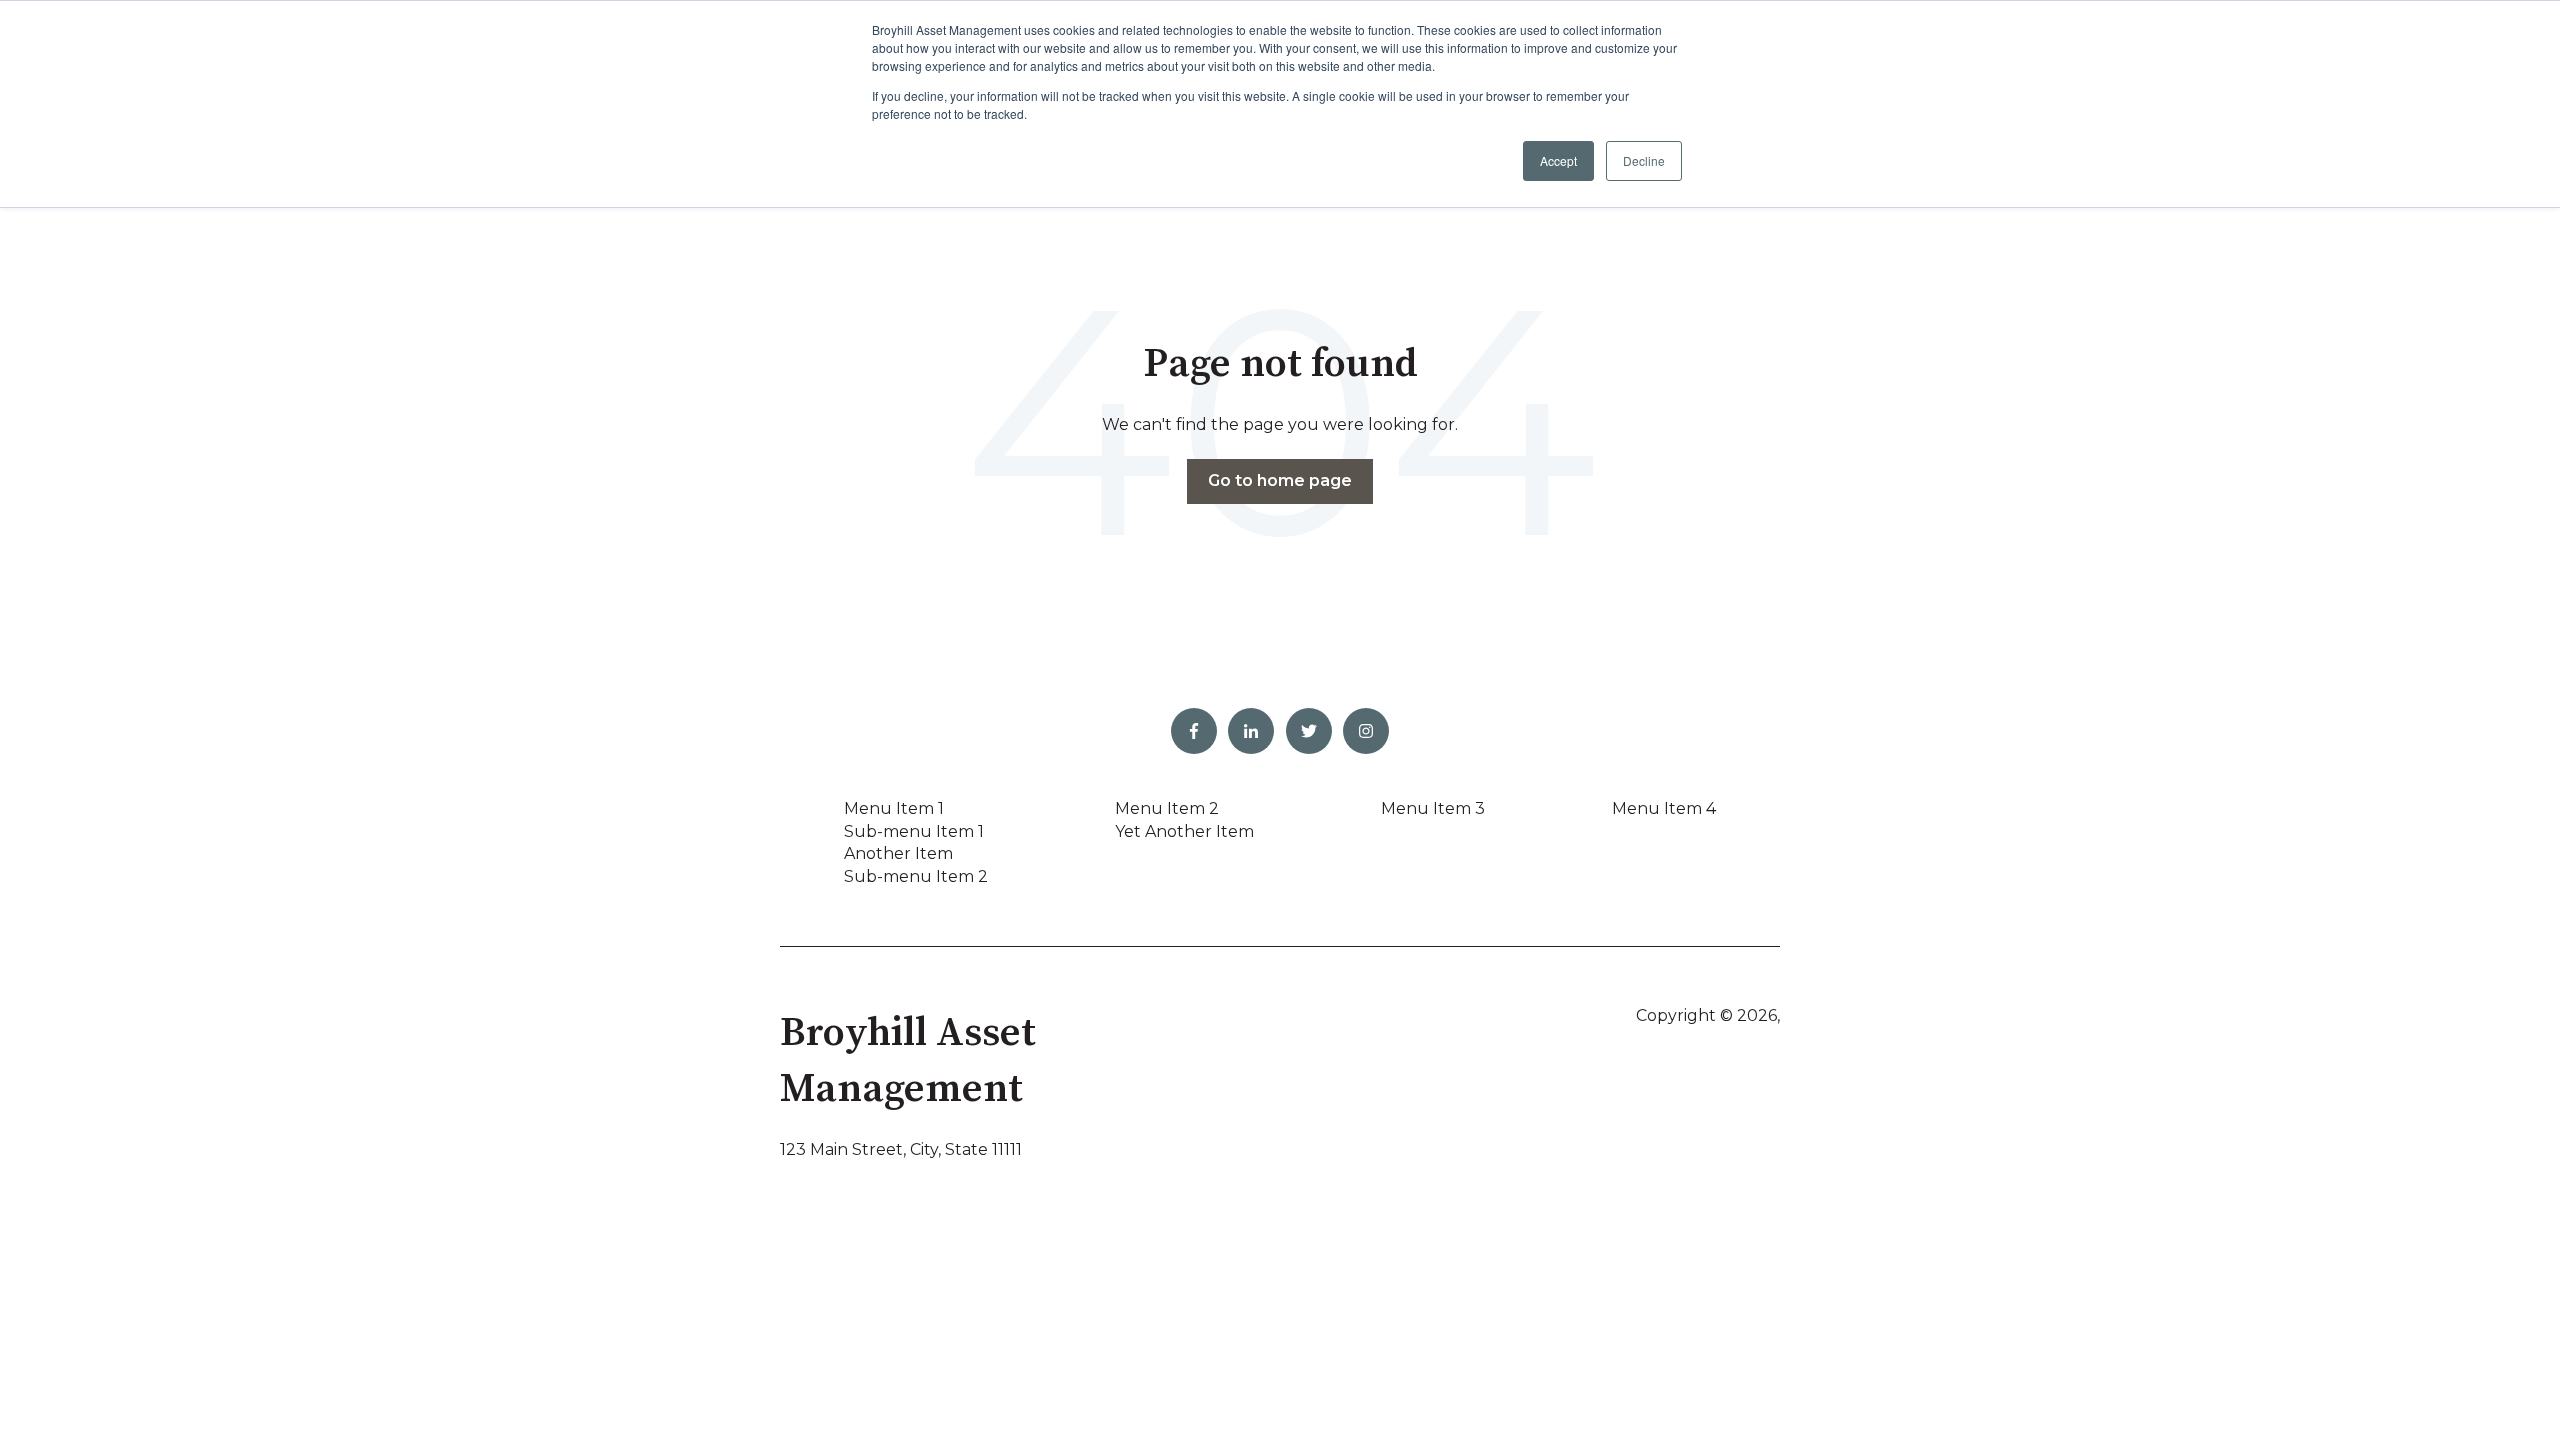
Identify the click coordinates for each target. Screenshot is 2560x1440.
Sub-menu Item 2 (916, 876)
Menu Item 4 (1664, 808)
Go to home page (1280, 480)
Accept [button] (1558, 160)
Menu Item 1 (894, 808)
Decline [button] (1644, 160)
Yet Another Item (1184, 831)
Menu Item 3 (1433, 808)
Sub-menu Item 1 (914, 831)
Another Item (898, 853)
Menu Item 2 (1167, 808)
